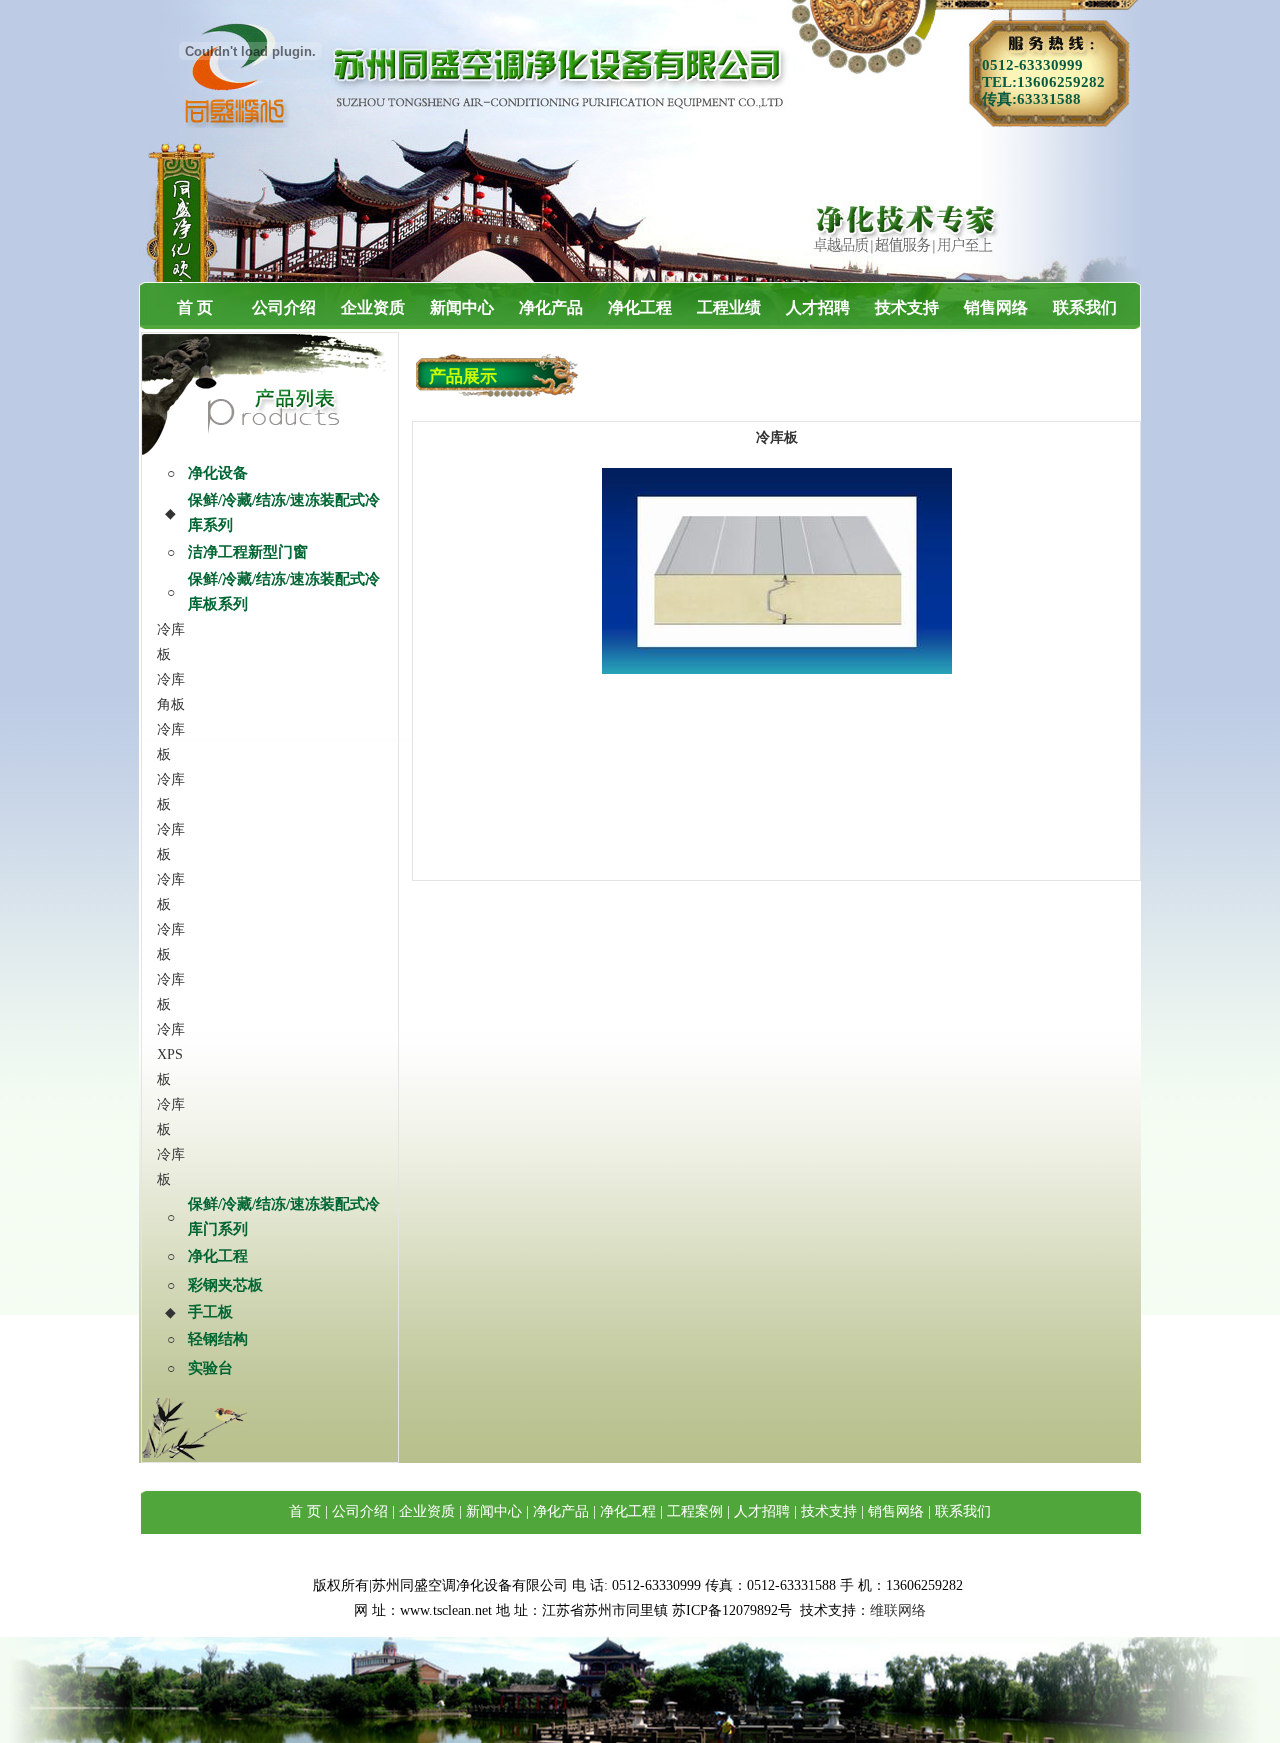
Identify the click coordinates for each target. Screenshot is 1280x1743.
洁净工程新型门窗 (248, 552)
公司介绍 (284, 307)
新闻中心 (462, 307)
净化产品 (551, 307)
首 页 (195, 307)
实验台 (210, 1368)
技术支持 (907, 307)
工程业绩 (729, 307)
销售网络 (996, 307)
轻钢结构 (218, 1339)
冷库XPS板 (171, 1054)
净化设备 (218, 473)
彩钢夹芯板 (225, 1285)
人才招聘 (818, 307)
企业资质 (373, 307)
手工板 (210, 1312)
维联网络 (898, 1610)
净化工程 (640, 307)
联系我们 (1085, 307)
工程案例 (695, 1511)
